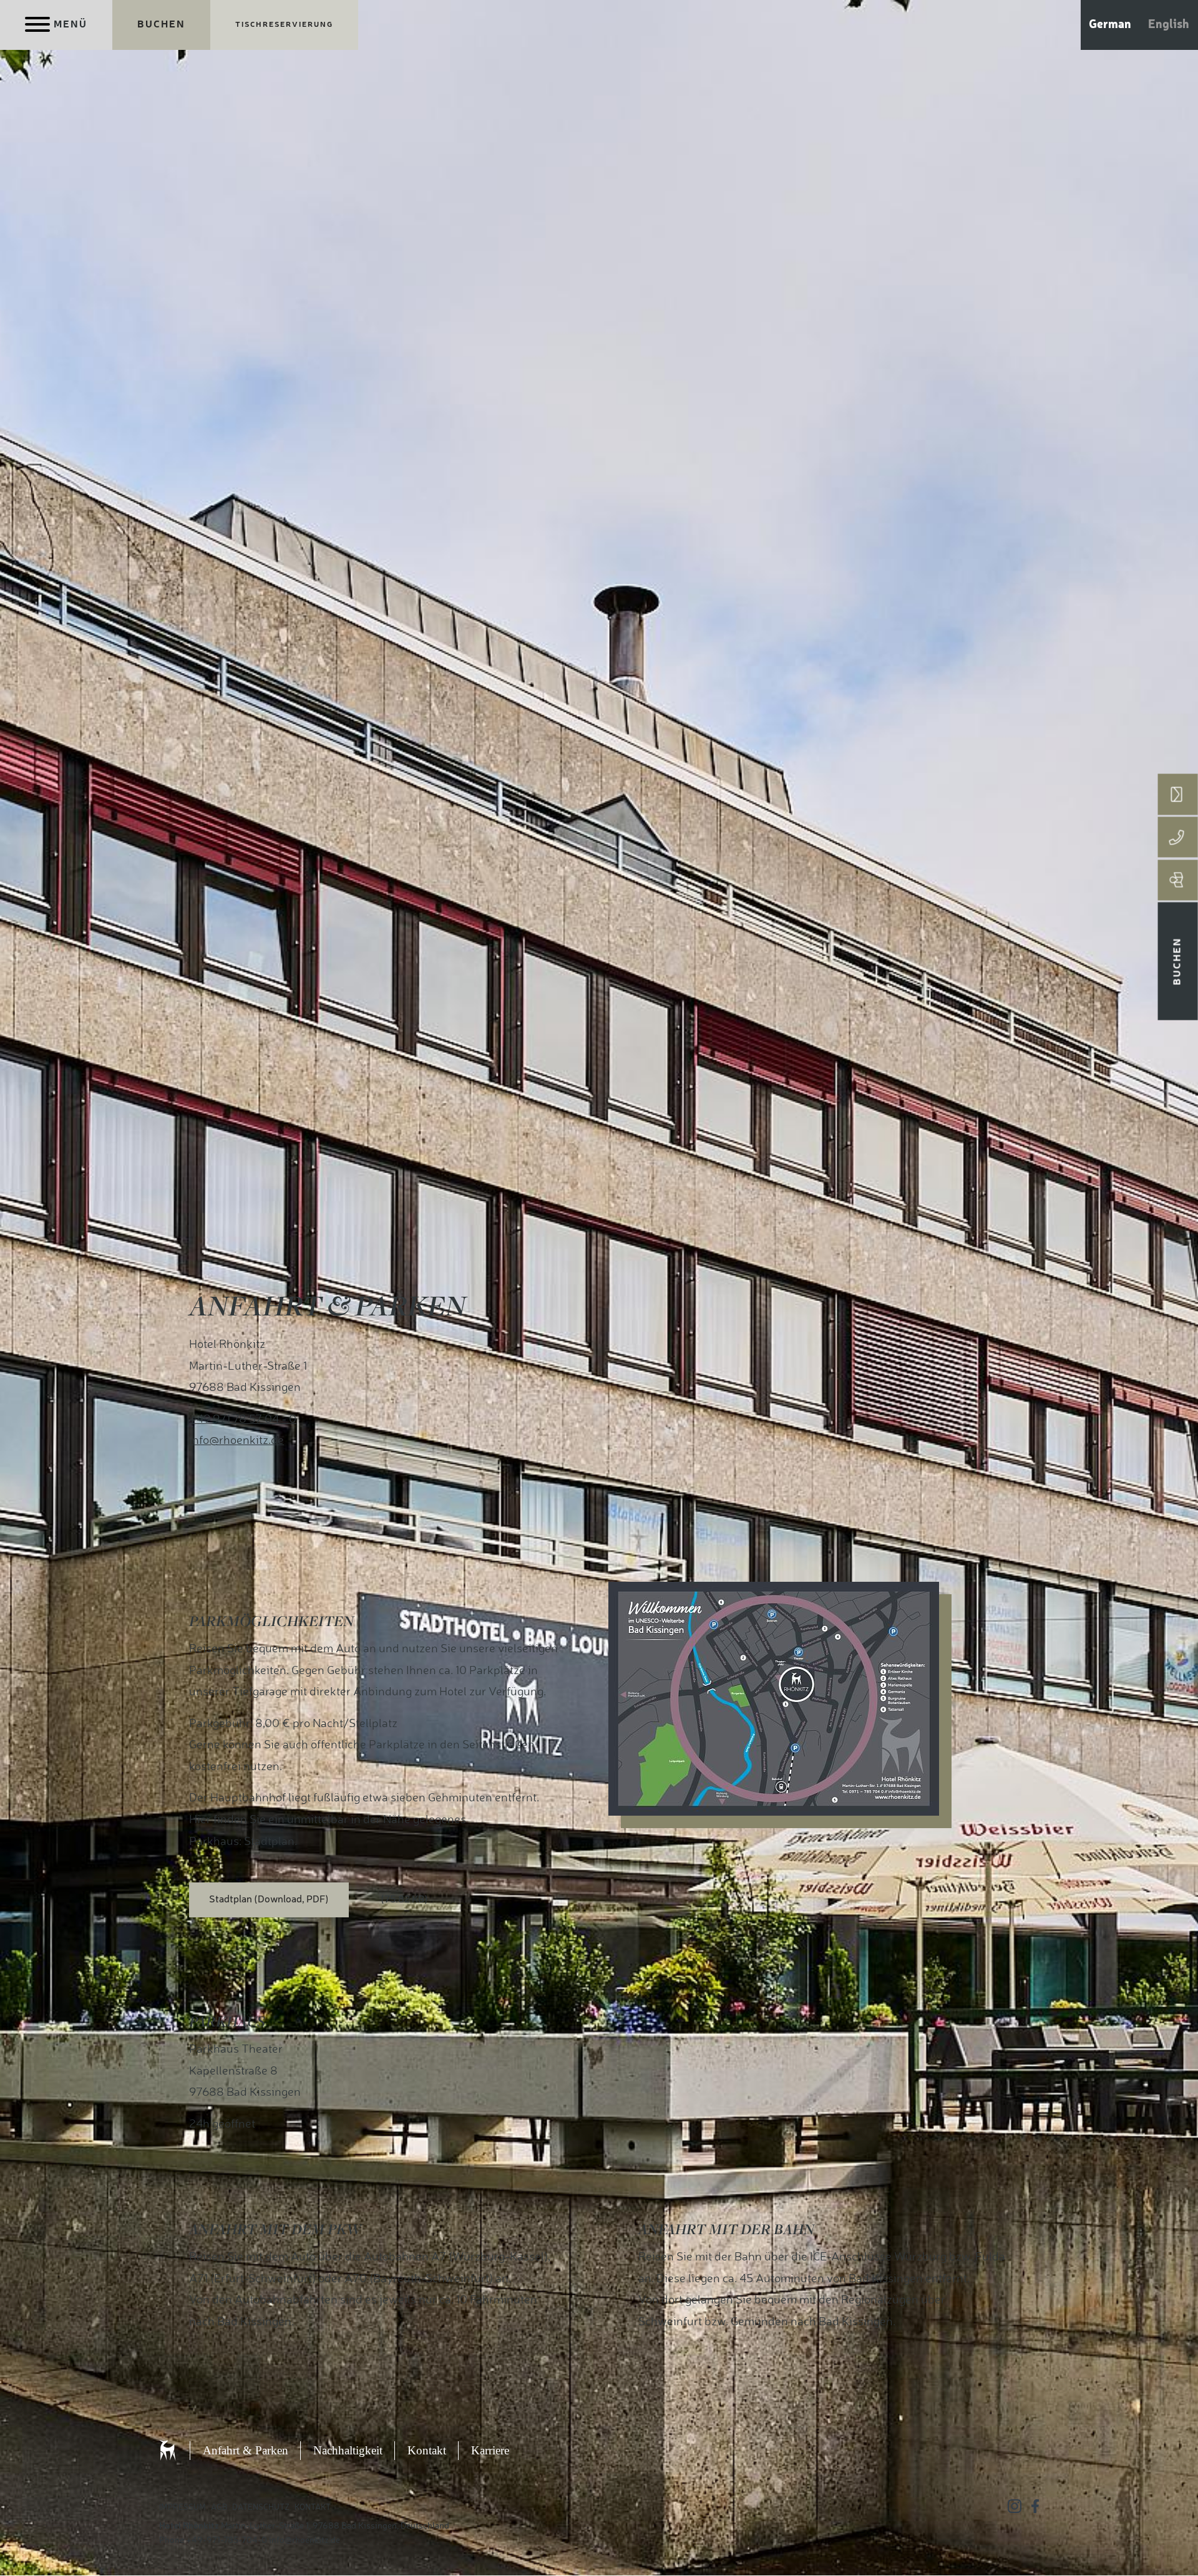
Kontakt (427, 2450)
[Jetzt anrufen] (1178, 837)
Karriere (490, 2450)
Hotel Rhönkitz (181, 2451)
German (1110, 25)
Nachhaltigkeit (348, 2450)
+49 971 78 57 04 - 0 (243, 1420)
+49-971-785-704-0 (226, 2540)
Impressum (183, 2508)
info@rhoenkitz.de (236, 1441)
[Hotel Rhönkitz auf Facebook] (1035, 2506)
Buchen (161, 25)
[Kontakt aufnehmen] (1178, 794)
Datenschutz (261, 2508)
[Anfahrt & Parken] (1178, 880)
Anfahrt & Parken (246, 2450)
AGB (219, 2508)
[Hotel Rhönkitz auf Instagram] (1015, 2506)
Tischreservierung (284, 25)
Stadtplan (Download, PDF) (269, 1900)
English (1169, 25)
